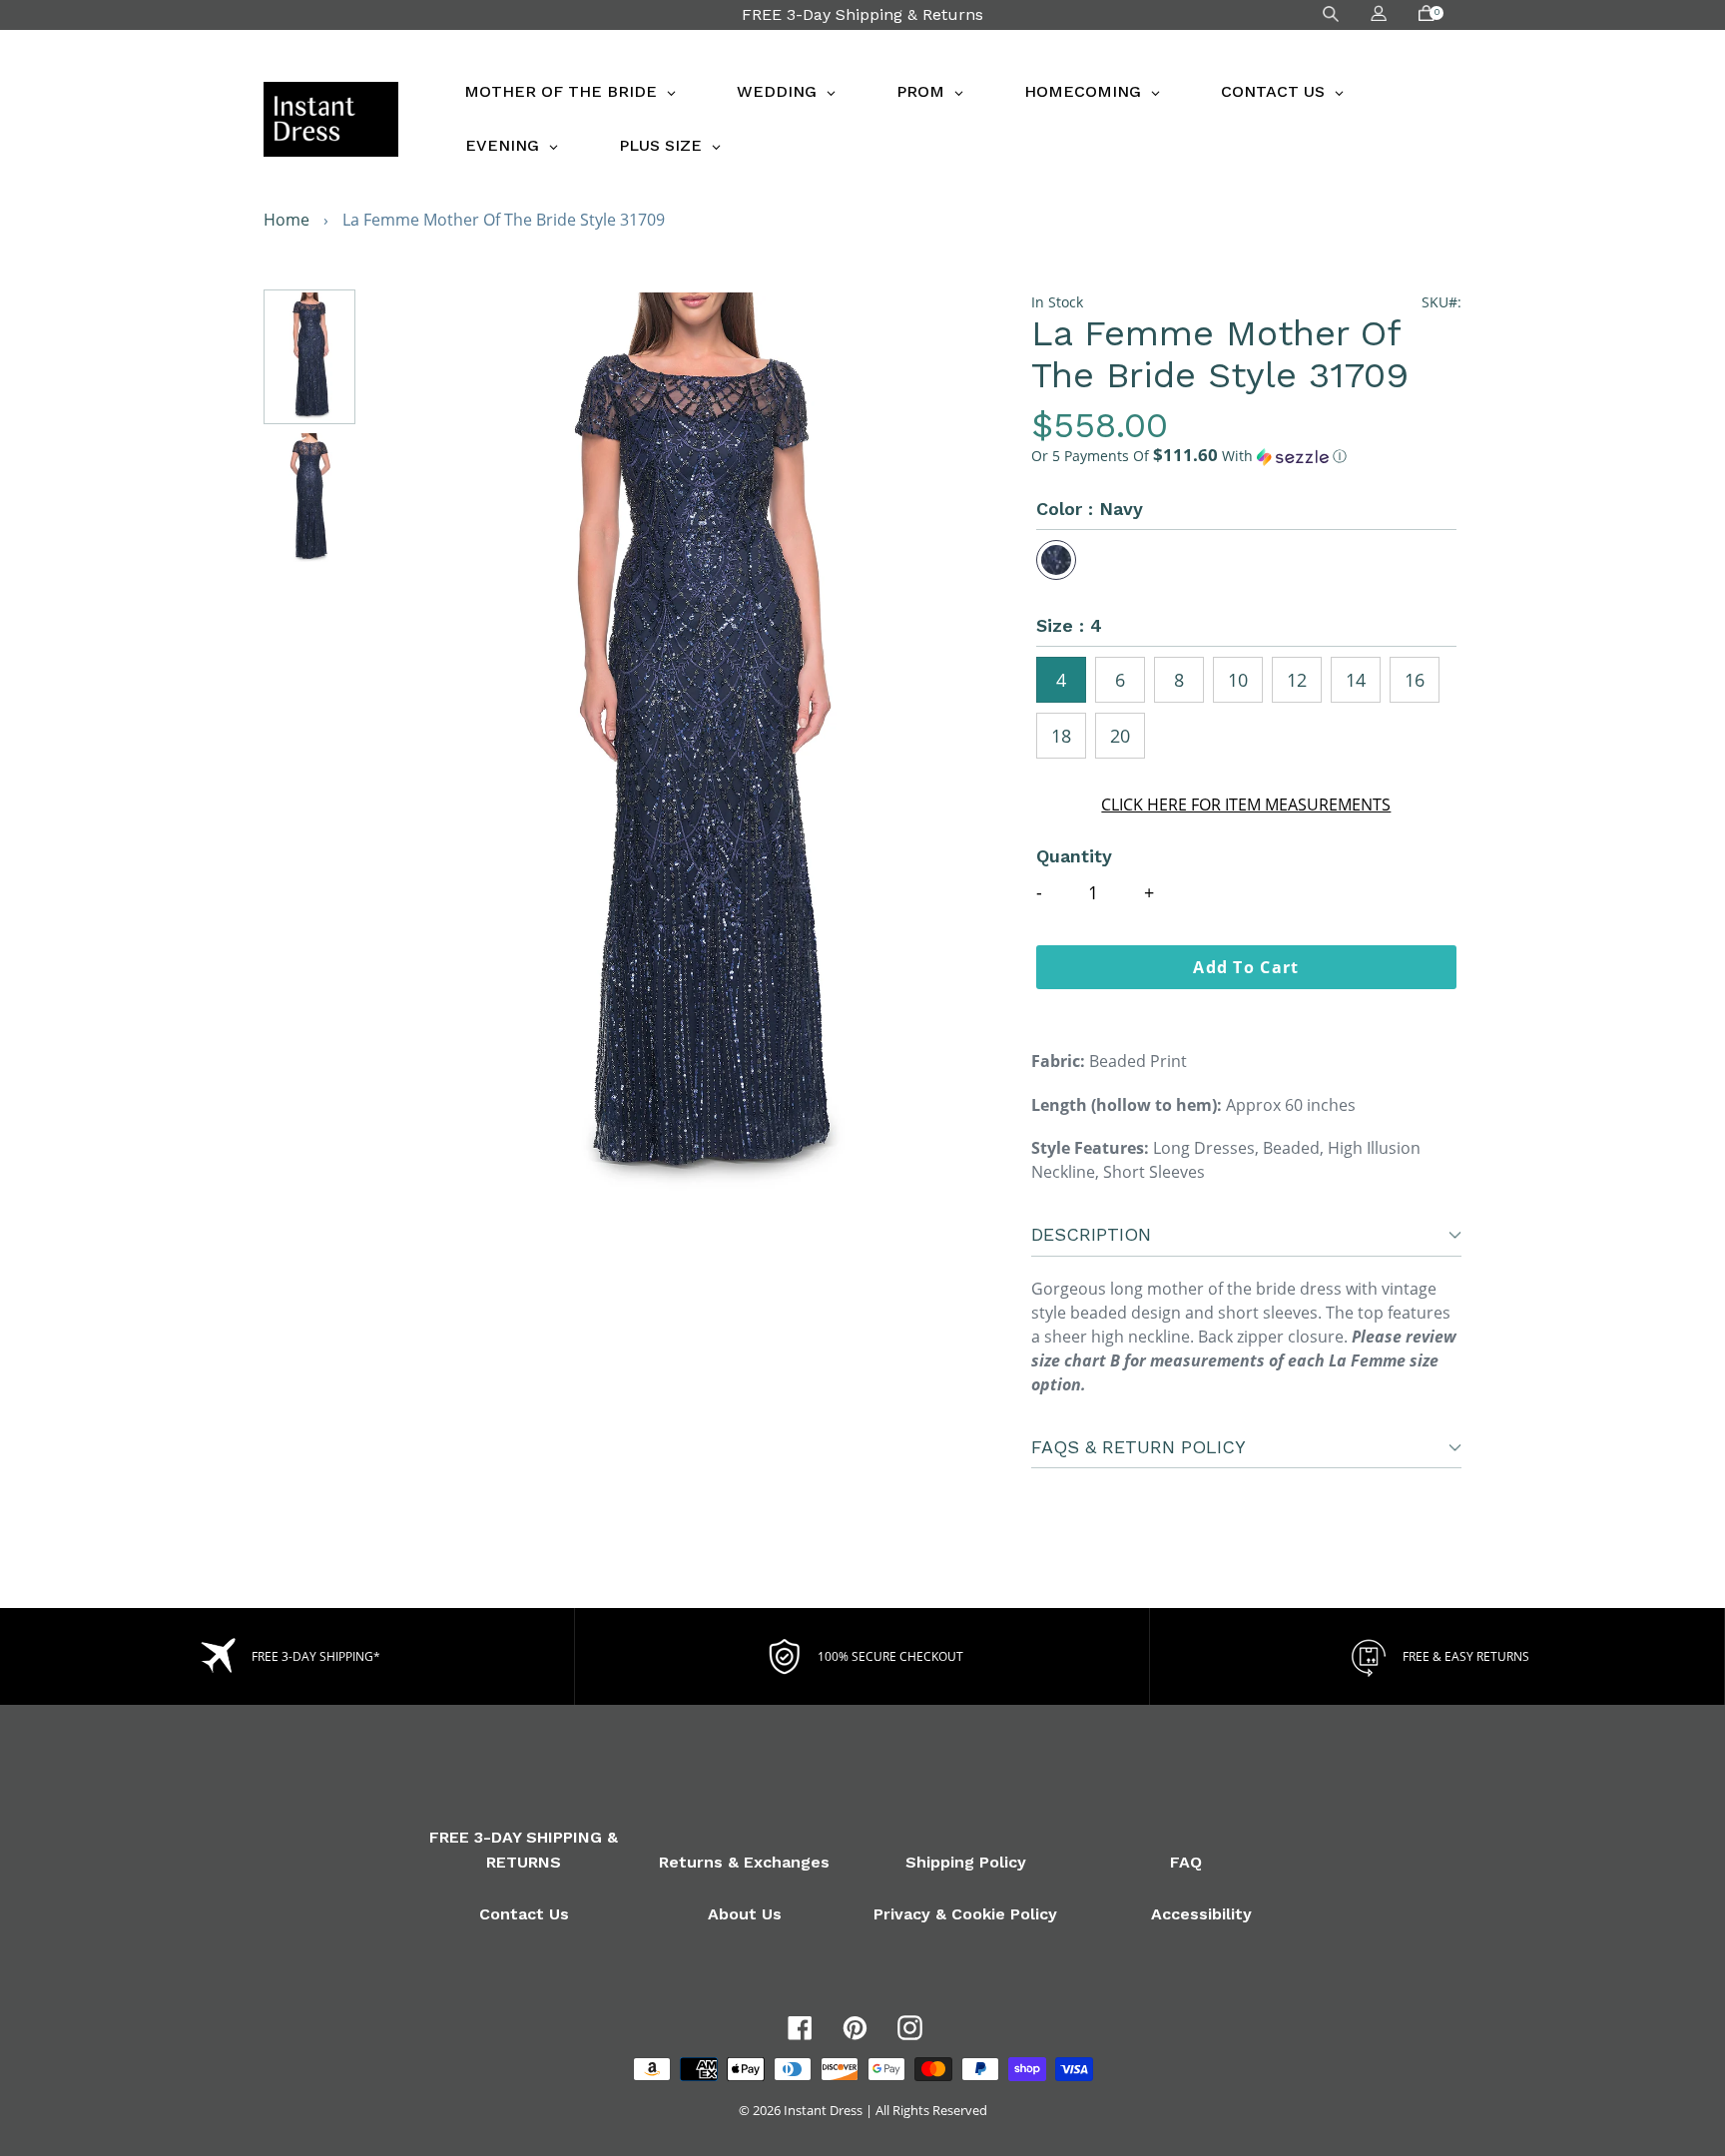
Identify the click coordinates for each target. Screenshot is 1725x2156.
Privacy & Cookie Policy (965, 1914)
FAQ (1186, 1862)
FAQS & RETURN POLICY (1139, 1447)
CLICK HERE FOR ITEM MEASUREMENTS (1246, 805)
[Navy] (1056, 560)
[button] (1246, 456)
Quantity (1074, 856)
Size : (1069, 625)
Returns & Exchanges (744, 1862)
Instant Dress (823, 2110)
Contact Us (524, 1914)
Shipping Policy (966, 1862)
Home (287, 220)
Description (1091, 1234)
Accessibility (1201, 1914)
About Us (745, 1914)
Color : (1090, 509)
